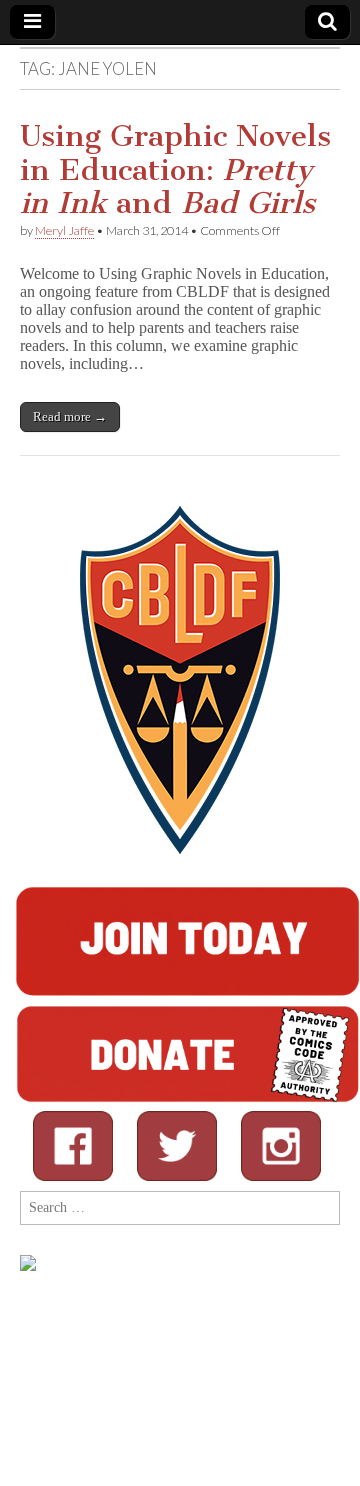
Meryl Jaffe (64, 230)
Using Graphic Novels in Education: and (175, 169)
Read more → (70, 416)
